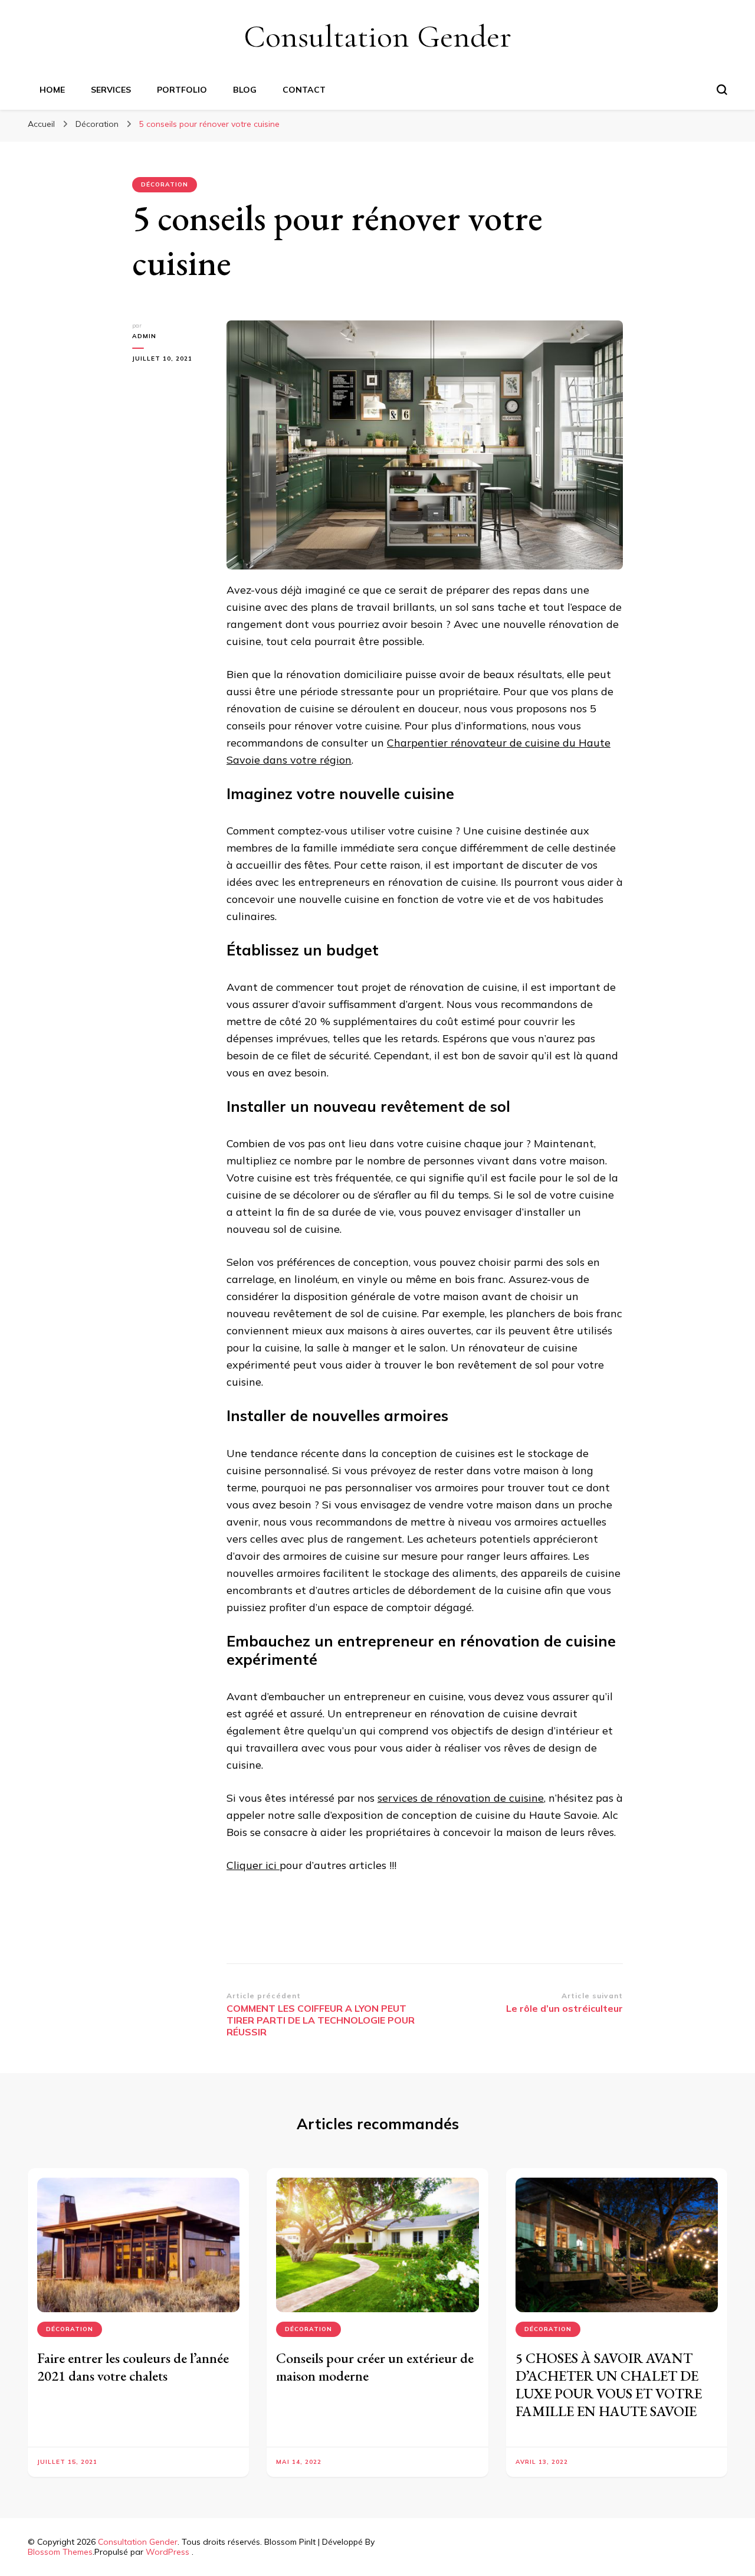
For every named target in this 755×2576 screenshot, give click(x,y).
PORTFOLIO (182, 90)
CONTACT (304, 90)
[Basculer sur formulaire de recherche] (722, 90)
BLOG (245, 90)
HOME (52, 90)
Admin (144, 336)
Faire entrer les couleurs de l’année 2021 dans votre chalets (133, 2367)
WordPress (168, 2552)
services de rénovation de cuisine (461, 1798)
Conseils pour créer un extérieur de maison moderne (375, 2367)
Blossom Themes (60, 2552)
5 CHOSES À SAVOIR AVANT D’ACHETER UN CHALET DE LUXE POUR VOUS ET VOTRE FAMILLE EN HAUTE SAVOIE (609, 2384)
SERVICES (111, 90)
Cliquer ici (253, 1865)
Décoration (165, 184)
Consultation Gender (377, 36)
